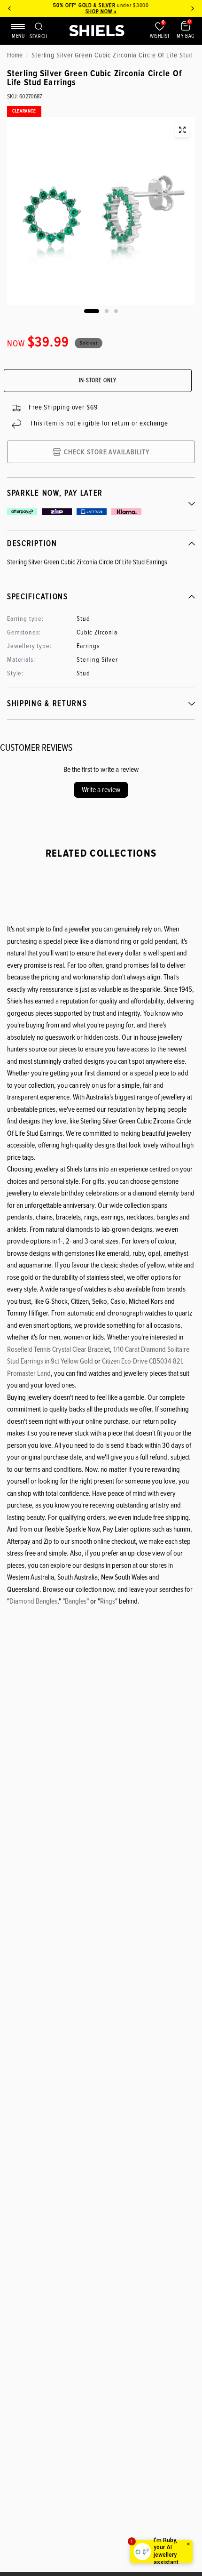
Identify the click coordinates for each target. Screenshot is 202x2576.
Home (15, 55)
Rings (108, 1601)
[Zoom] (182, 130)
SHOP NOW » (101, 12)
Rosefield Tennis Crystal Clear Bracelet (58, 1349)
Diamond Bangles (33, 1601)
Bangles (76, 1601)
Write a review (101, 790)
